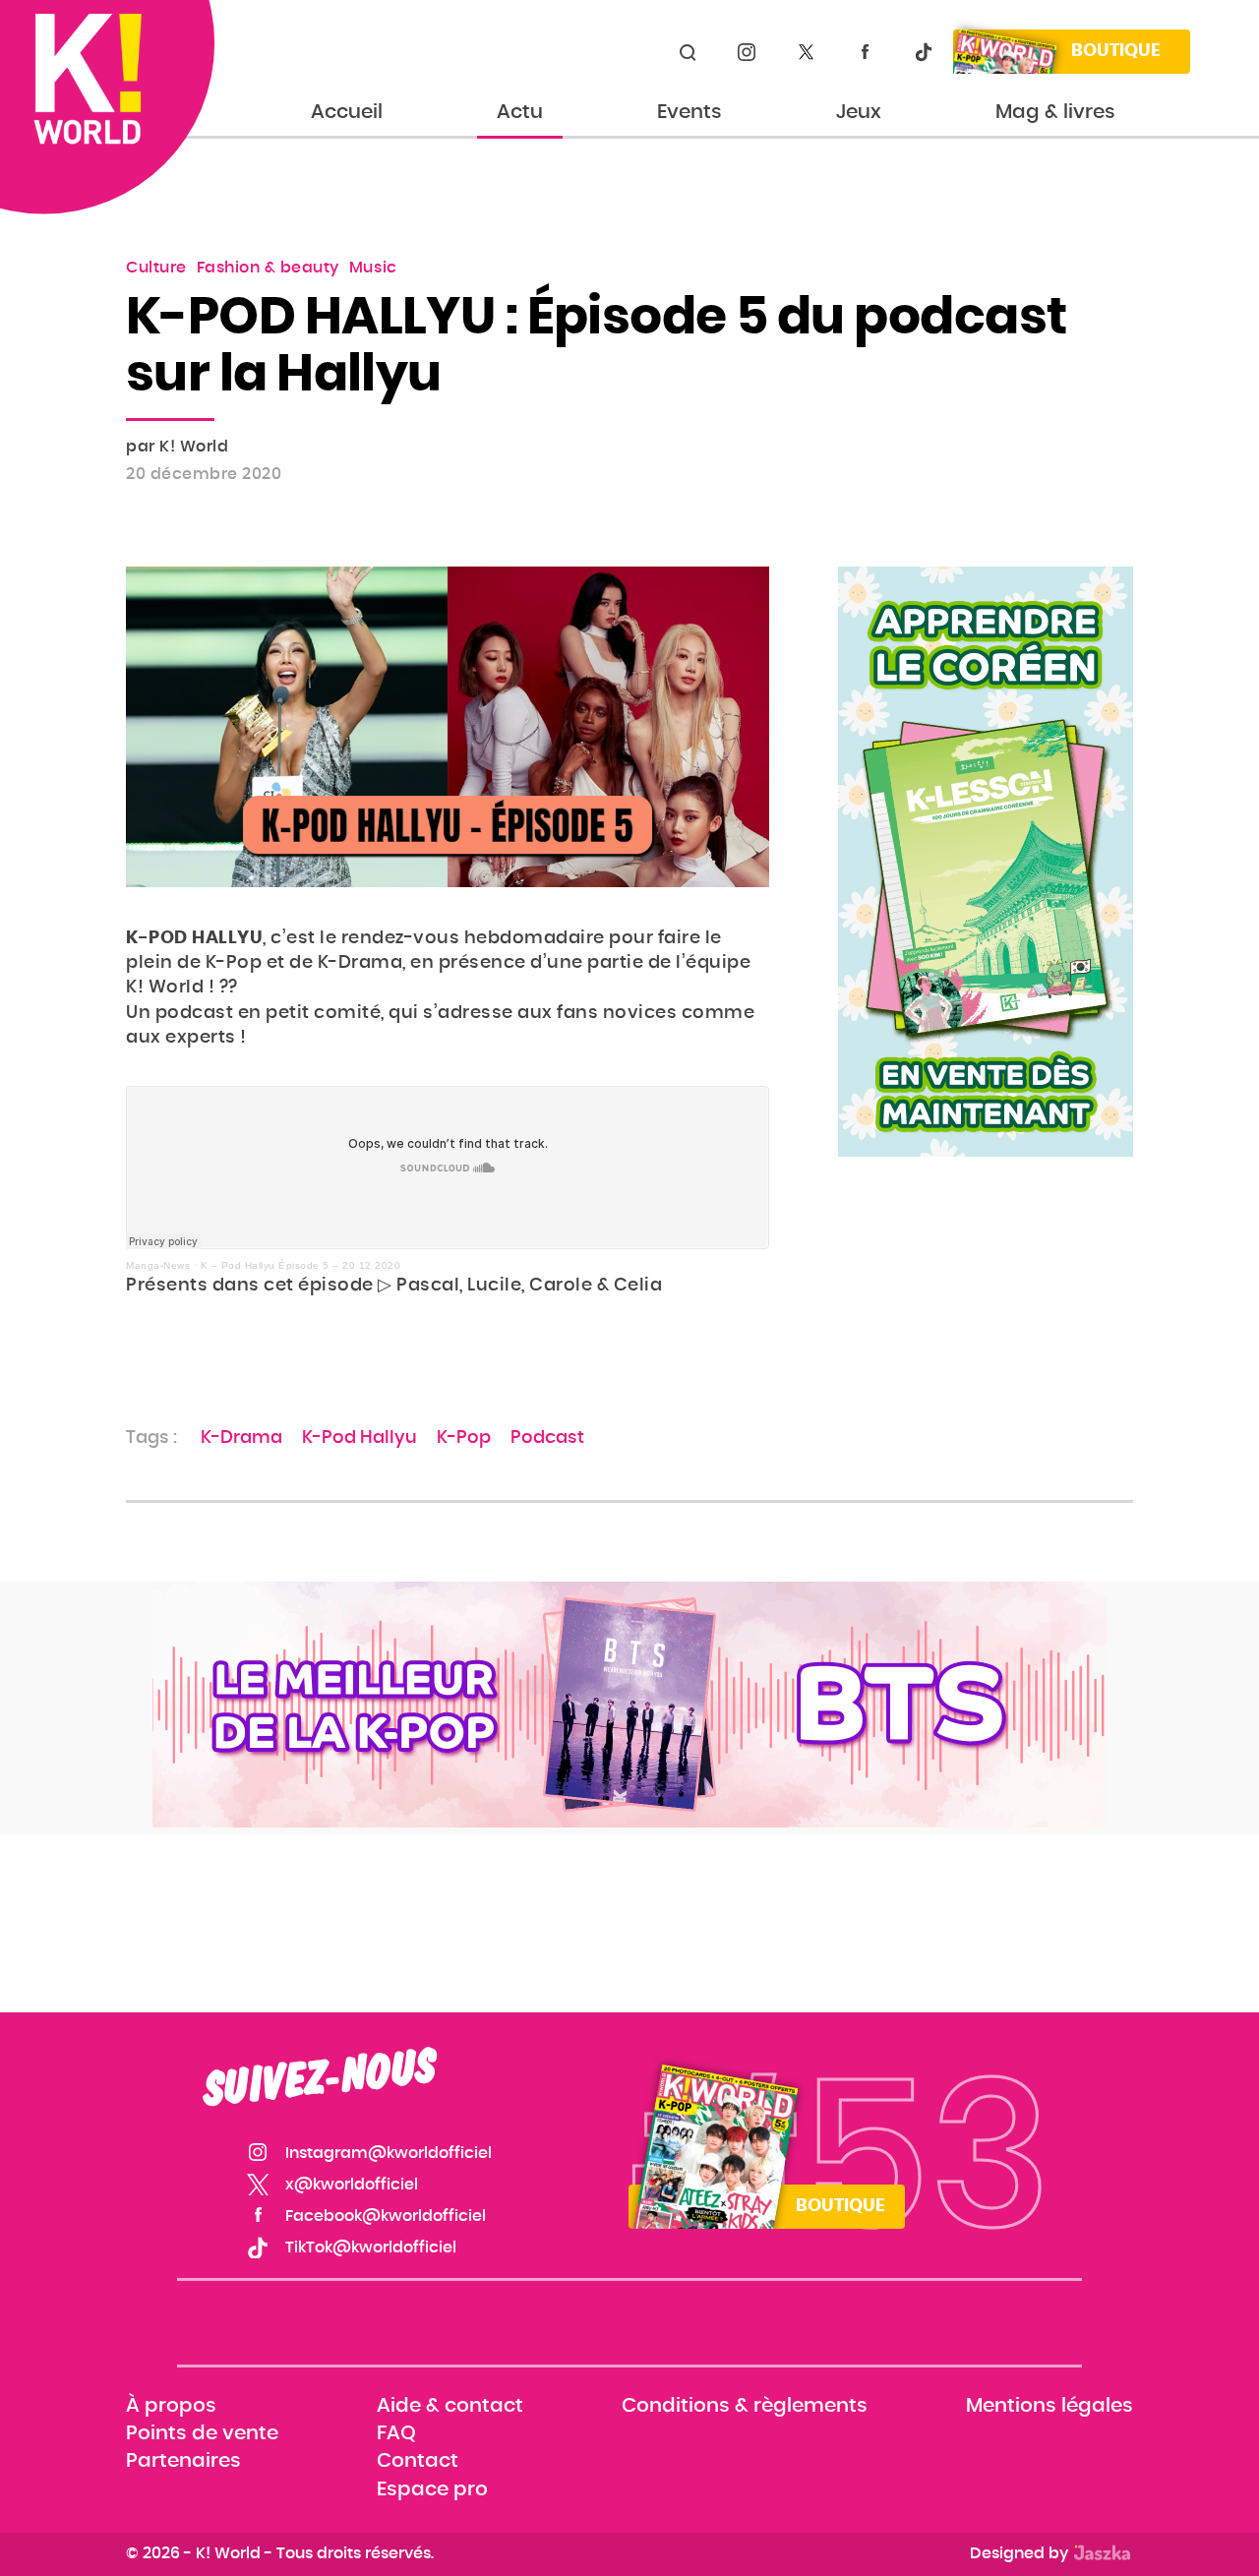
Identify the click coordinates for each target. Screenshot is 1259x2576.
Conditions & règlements (745, 2406)
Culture (156, 268)
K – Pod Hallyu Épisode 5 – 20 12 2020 (301, 1265)
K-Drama (241, 1438)
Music (373, 268)
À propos (171, 2406)
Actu (520, 112)
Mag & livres (1055, 112)
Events (689, 112)
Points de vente (202, 2434)
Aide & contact (450, 2406)
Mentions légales (1049, 2406)
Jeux (859, 112)
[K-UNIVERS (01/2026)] (629, 1705)
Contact (418, 2462)
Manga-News (158, 1265)
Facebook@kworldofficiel (865, 52)
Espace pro (432, 2489)
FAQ (396, 2434)
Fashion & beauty (268, 268)
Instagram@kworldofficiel (747, 52)
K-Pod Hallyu (360, 1438)
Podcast (547, 1438)
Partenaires (183, 2462)
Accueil (347, 112)
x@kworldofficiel (806, 52)
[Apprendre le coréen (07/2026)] (986, 862)
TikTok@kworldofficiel (924, 52)
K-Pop (464, 1438)
